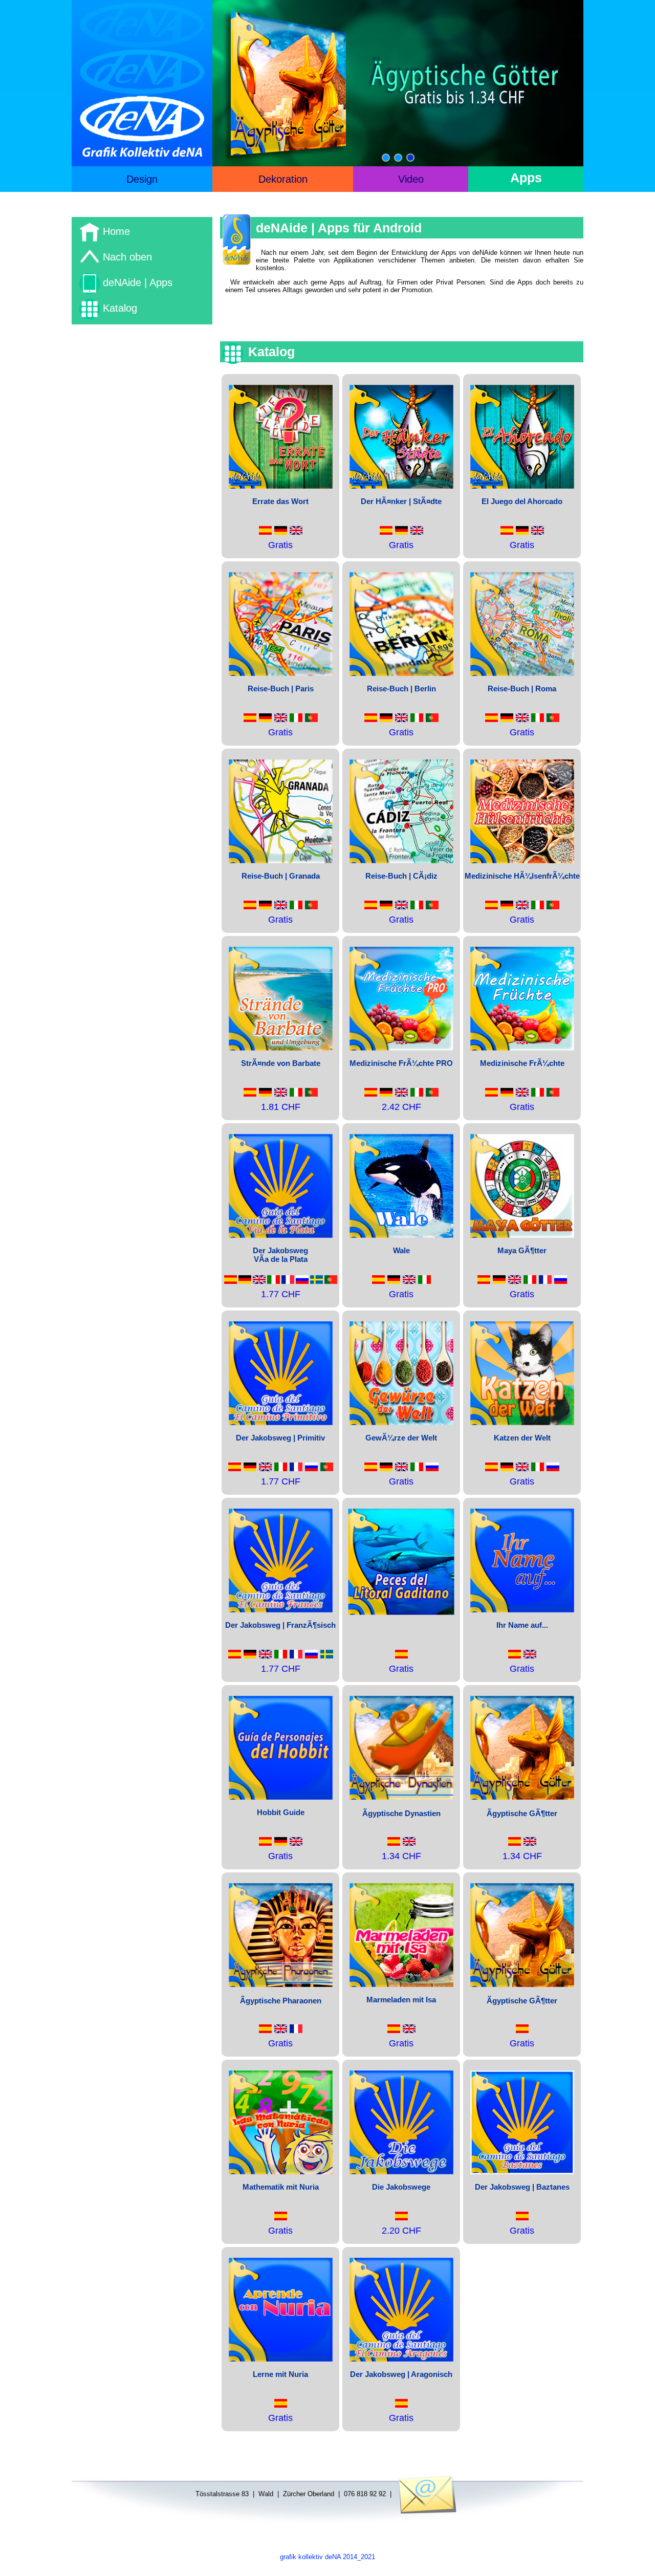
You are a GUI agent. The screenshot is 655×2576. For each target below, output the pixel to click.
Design (142, 179)
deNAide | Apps (136, 282)
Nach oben (126, 257)
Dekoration (283, 179)
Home (115, 231)
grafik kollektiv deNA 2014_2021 (327, 2557)
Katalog (118, 308)
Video (411, 179)
